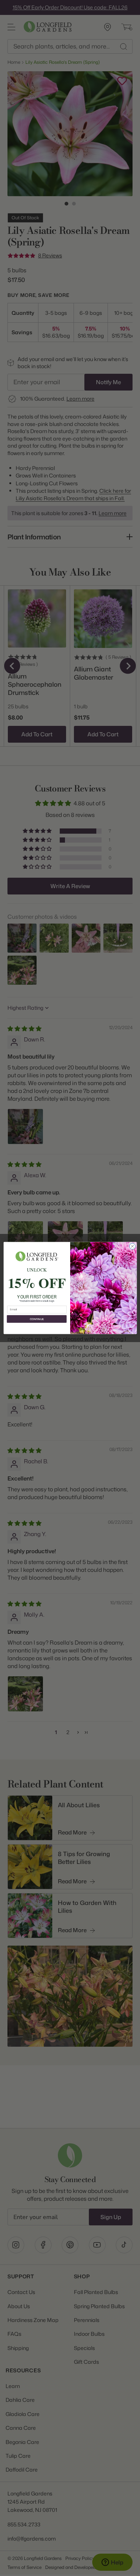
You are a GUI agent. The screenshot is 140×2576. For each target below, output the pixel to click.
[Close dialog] (132, 1246)
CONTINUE (36, 1319)
